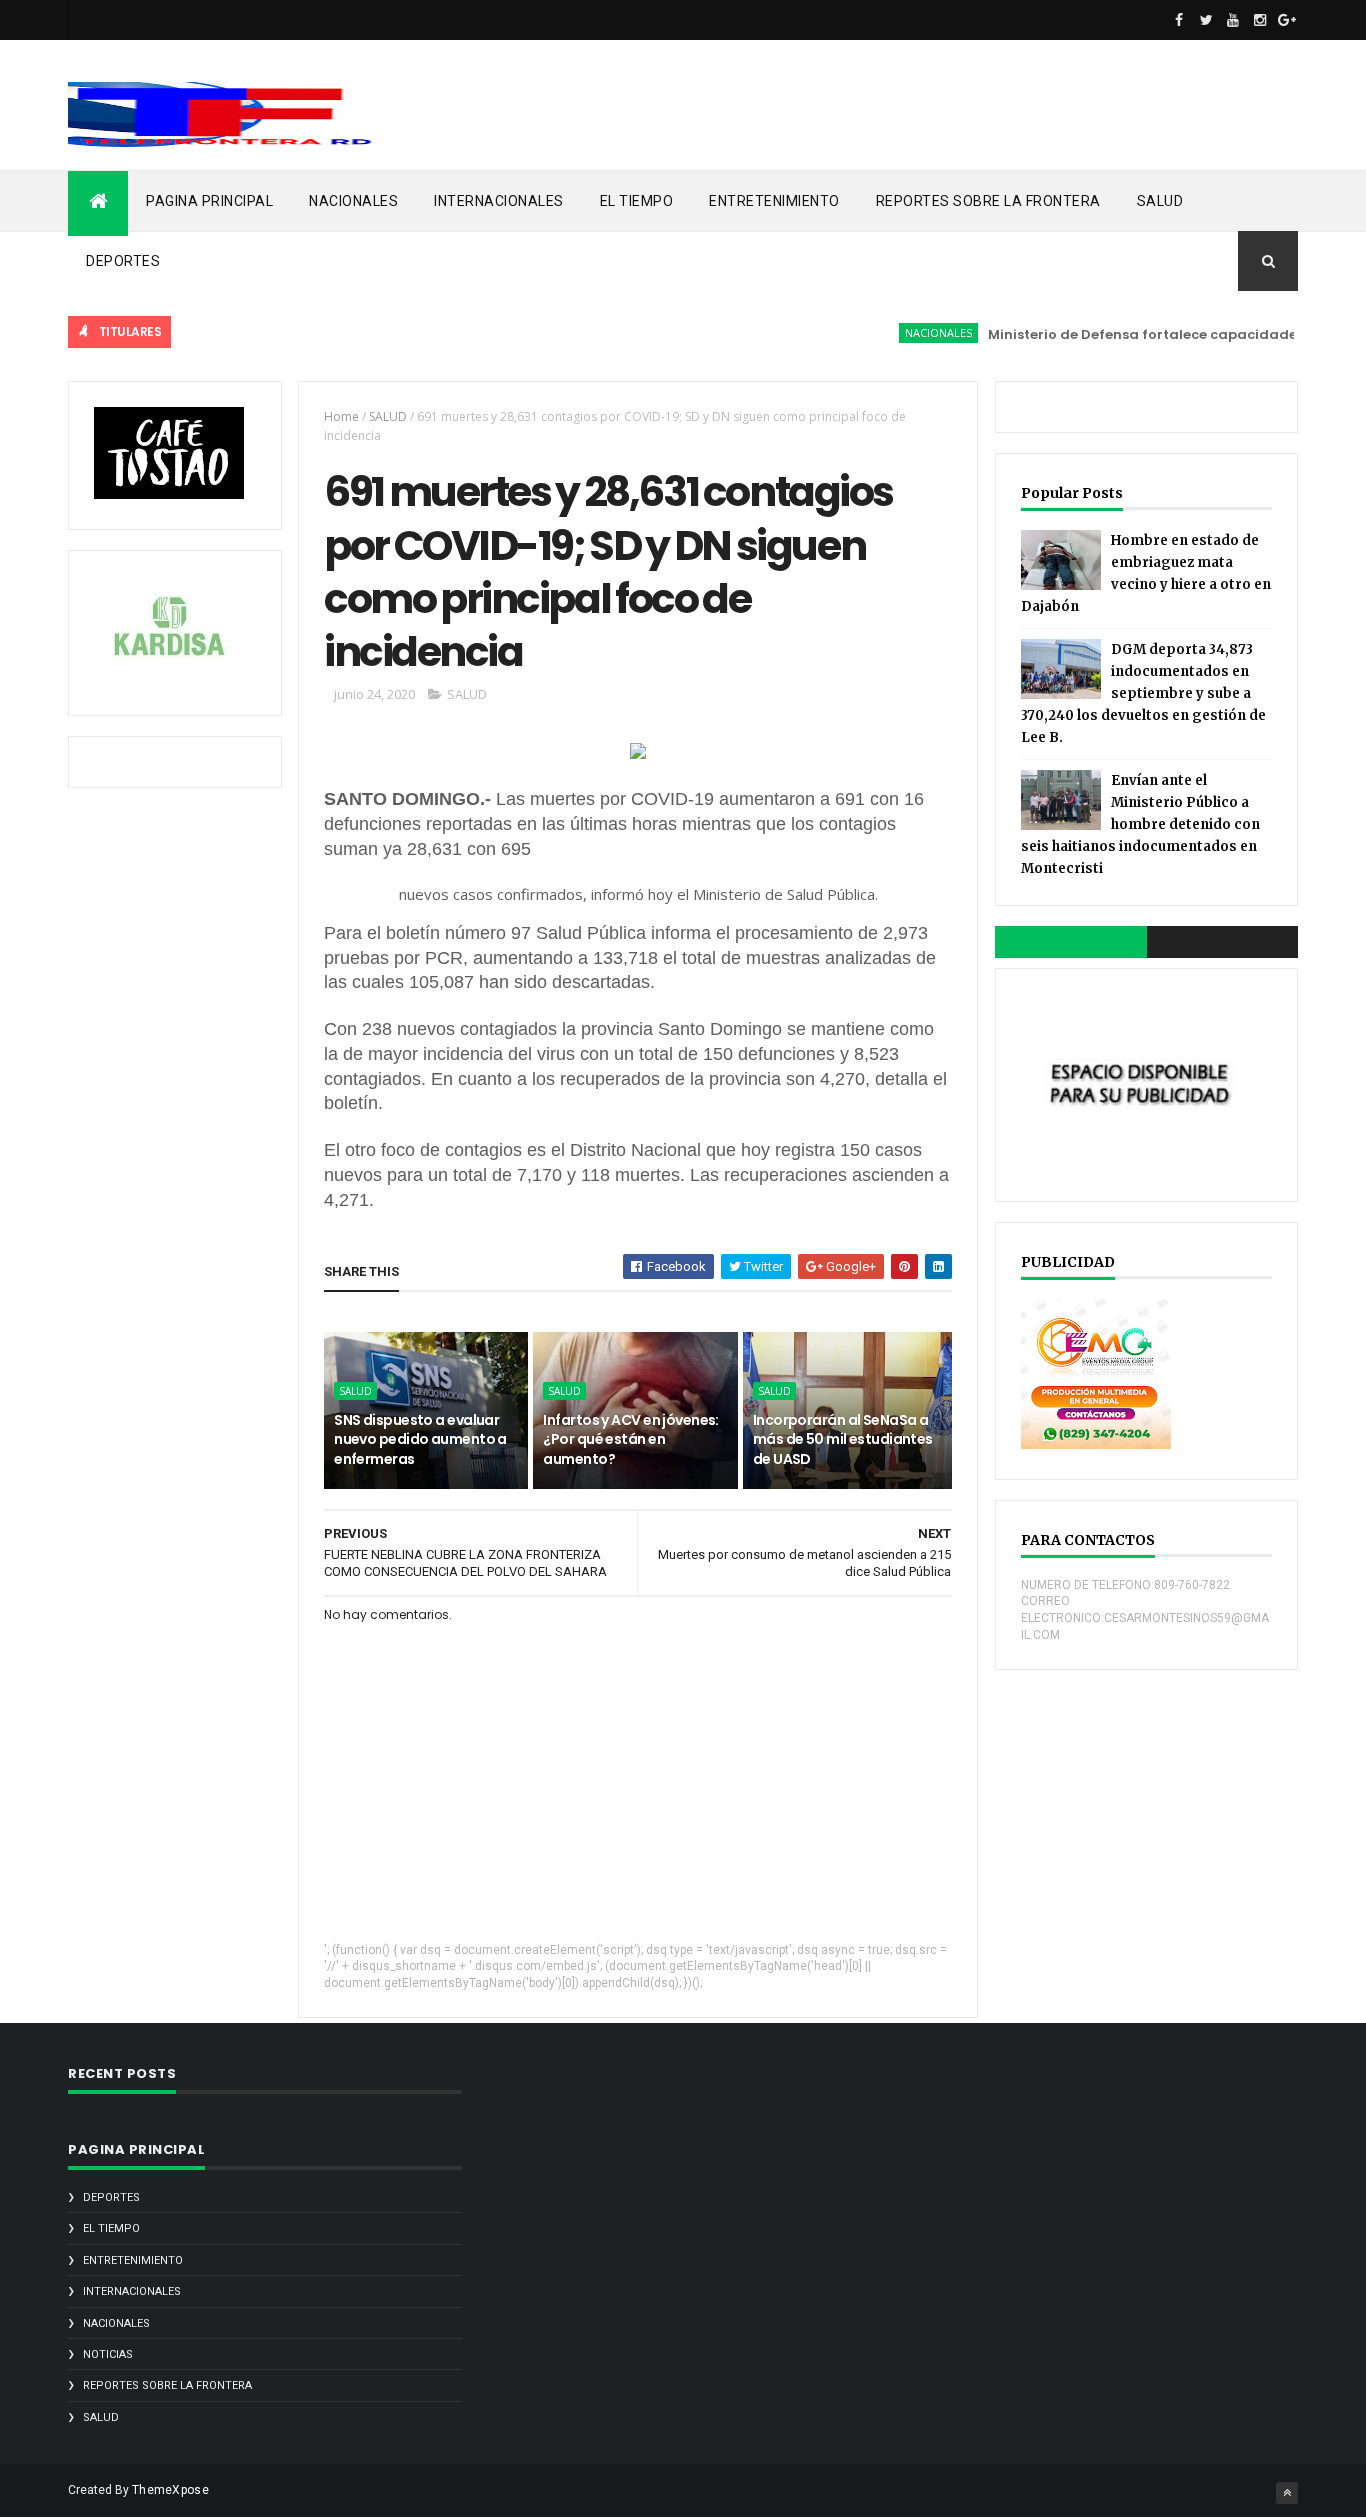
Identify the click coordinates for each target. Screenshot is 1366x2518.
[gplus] (1287, 20)
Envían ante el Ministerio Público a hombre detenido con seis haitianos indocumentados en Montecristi (1140, 824)
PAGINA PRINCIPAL (209, 201)
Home (341, 416)
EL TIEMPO (637, 201)
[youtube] (1233, 20)
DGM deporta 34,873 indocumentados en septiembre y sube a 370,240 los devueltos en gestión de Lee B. (1143, 693)
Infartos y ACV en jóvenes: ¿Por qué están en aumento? (630, 1439)
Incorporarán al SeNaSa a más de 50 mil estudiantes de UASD (843, 1439)
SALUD (1160, 201)
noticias (108, 2354)
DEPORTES (123, 261)
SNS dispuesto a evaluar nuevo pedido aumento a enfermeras (420, 1439)
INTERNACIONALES (499, 201)
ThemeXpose (170, 2490)
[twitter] (1206, 20)
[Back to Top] (1287, 2493)
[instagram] (1260, 20)
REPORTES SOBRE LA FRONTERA (988, 201)
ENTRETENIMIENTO (774, 201)
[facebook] (1179, 20)
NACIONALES (353, 201)
